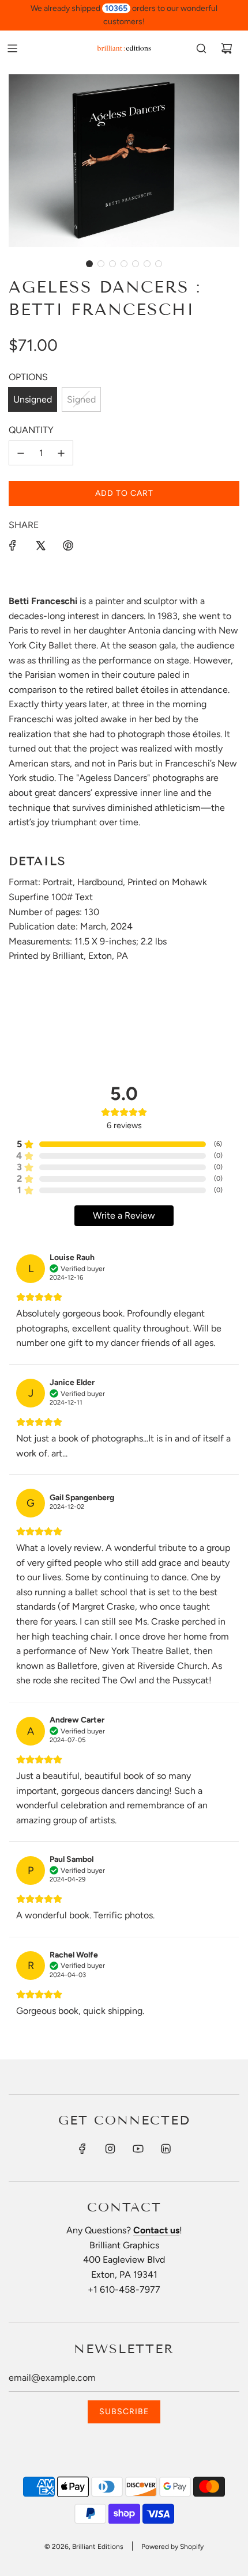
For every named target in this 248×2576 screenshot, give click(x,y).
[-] (21, 453)
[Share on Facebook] (13, 545)
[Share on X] (40, 545)
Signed (81, 399)
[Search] (201, 48)
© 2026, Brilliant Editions (84, 2547)
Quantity (31, 430)
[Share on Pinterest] (68, 545)
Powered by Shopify (172, 2547)
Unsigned (33, 399)
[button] (89, 264)
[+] (61, 453)
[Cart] (227, 48)
